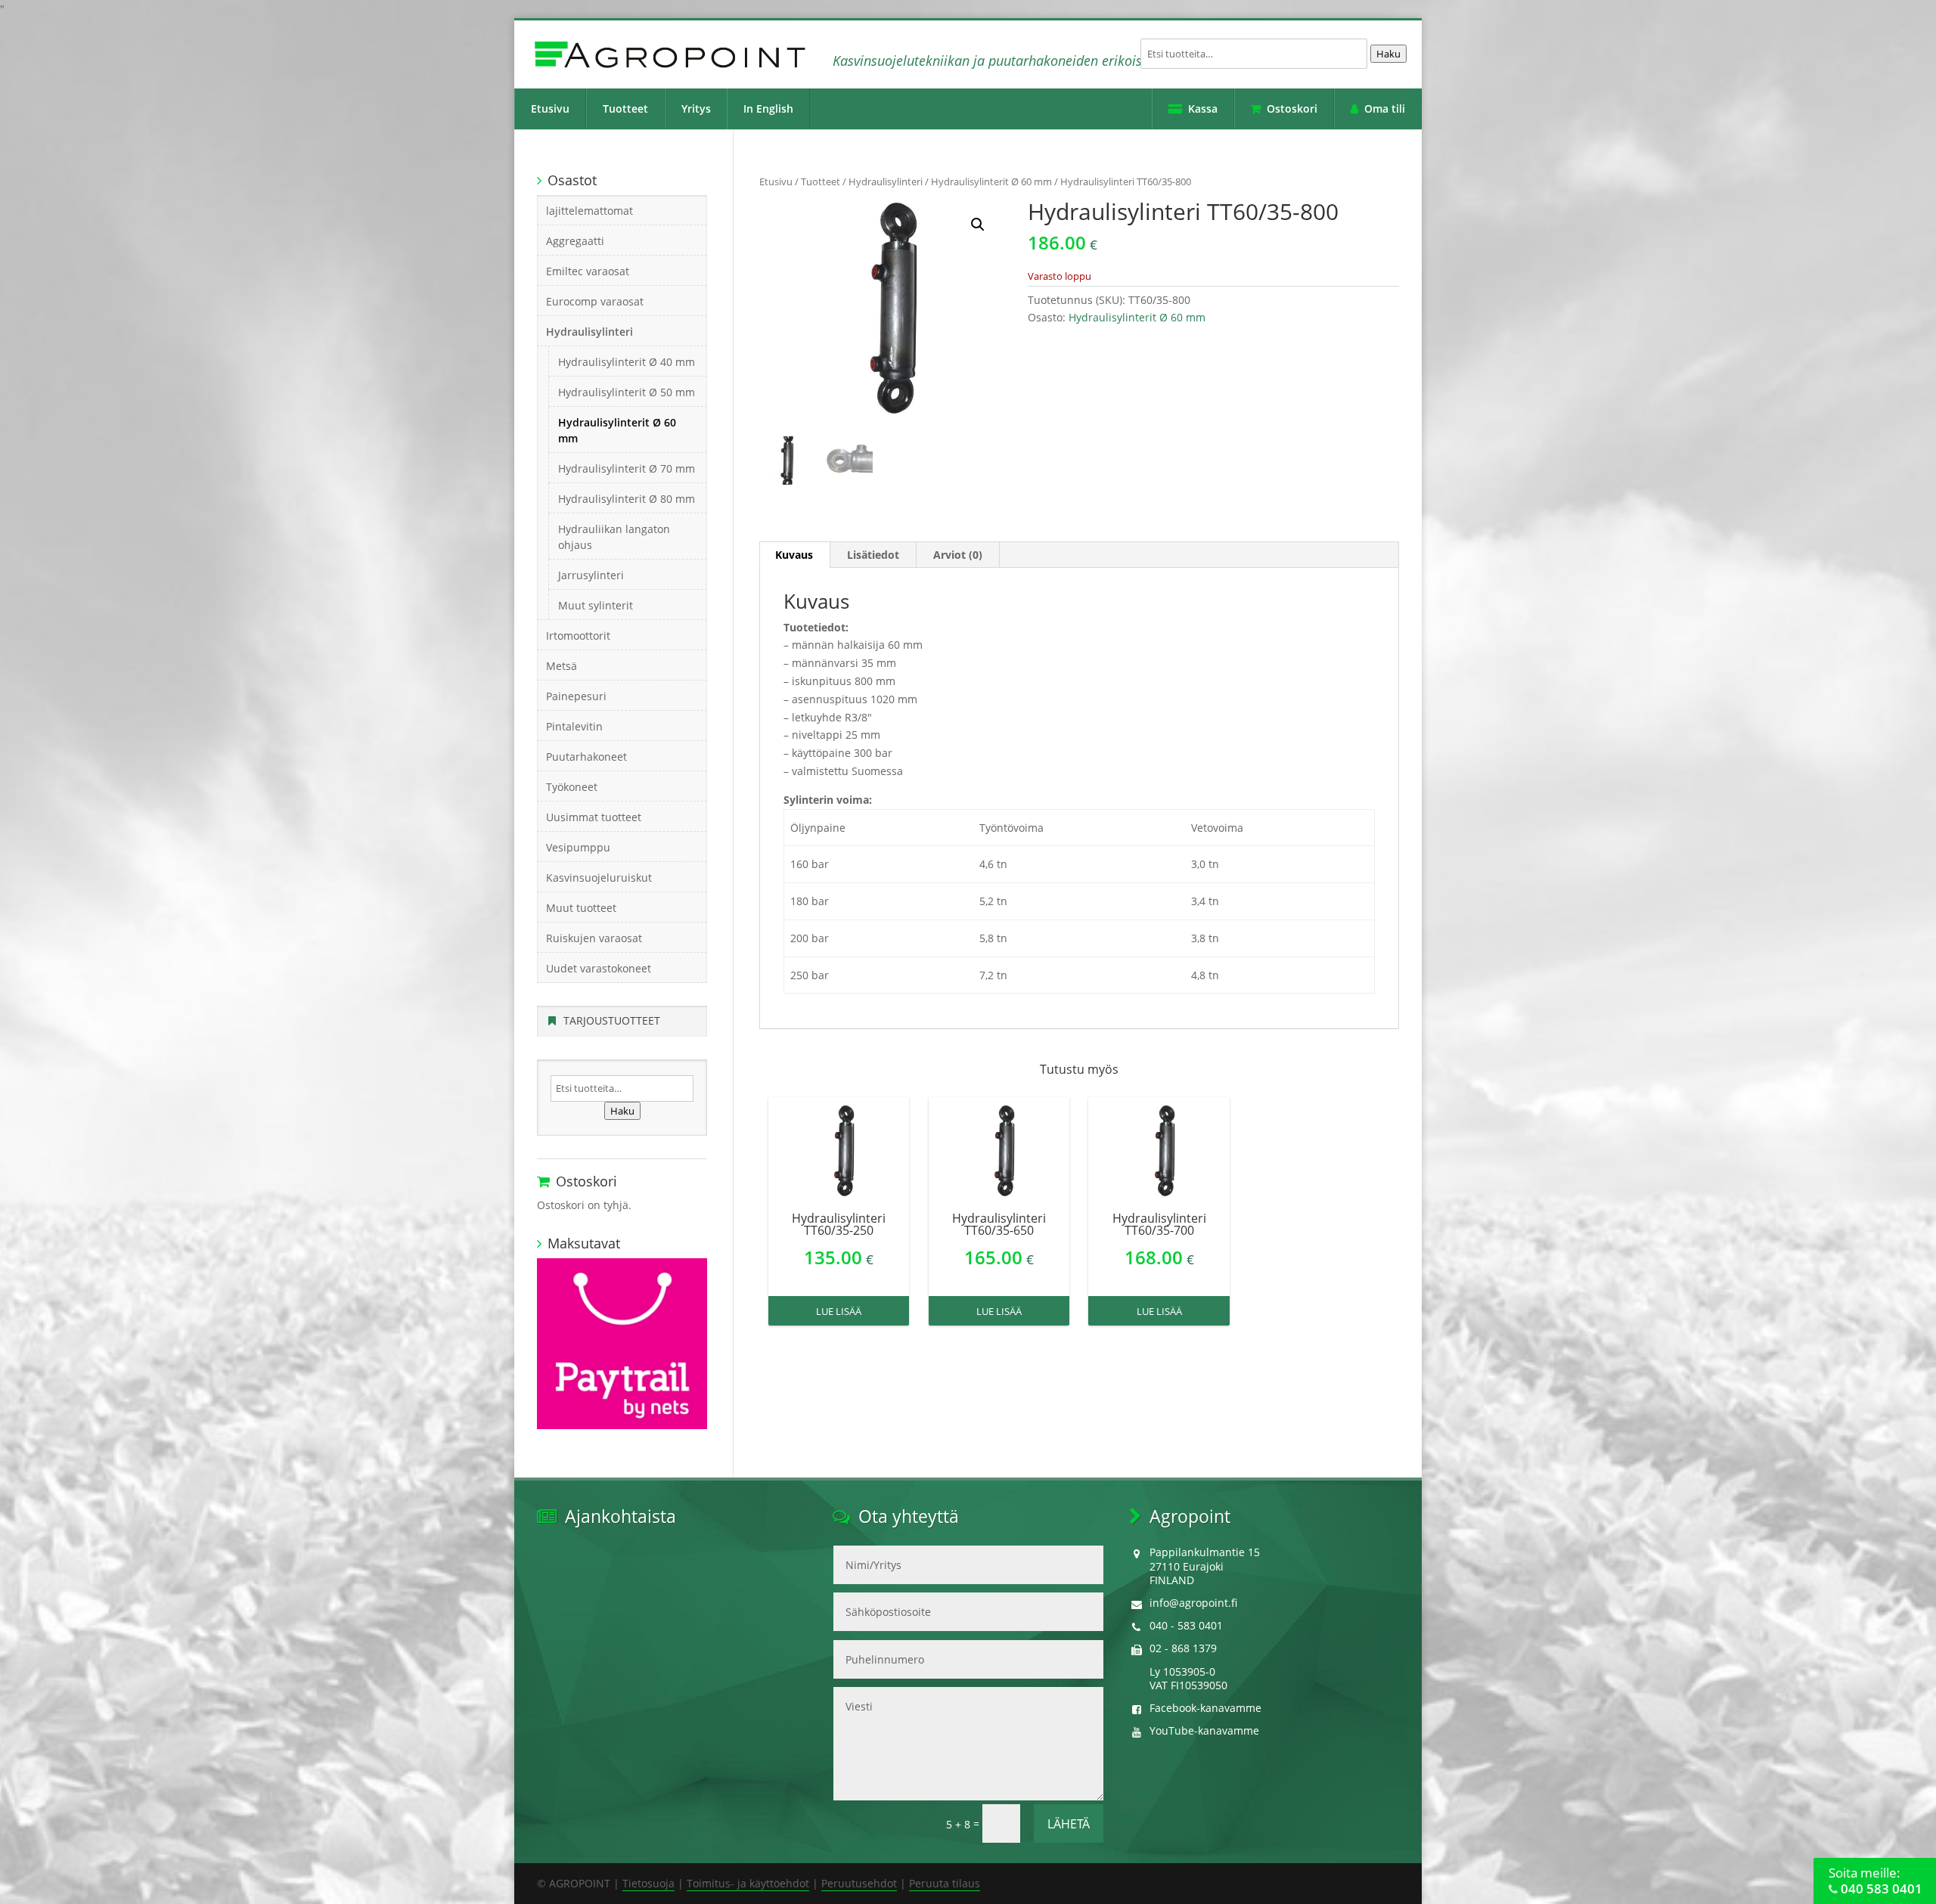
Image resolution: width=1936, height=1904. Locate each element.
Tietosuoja (648, 1883)
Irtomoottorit (578, 636)
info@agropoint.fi (1193, 1603)
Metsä (562, 666)
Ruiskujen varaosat (594, 938)
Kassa (1203, 109)
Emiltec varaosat (588, 271)
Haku (1388, 54)
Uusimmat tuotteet (594, 817)
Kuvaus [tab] (794, 555)
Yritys (696, 109)
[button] (978, 225)
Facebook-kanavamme (1205, 1708)
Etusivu (550, 109)
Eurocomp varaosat (595, 301)
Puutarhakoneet (586, 757)
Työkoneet (572, 787)
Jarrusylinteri (591, 575)
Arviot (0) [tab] (958, 555)
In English (768, 109)
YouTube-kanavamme (1204, 1730)
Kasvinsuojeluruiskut (599, 878)
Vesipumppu (578, 847)
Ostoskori (1292, 109)
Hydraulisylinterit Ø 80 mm (627, 499)
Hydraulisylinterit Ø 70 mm (627, 468)
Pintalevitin (574, 726)
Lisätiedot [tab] (873, 555)
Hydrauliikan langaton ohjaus (614, 537)
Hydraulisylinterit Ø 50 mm (627, 392)
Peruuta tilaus (945, 1883)
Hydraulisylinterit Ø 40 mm (627, 362)
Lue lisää (839, 1311)
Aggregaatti (575, 241)
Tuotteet (625, 109)
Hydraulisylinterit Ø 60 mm (991, 181)
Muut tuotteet (581, 908)
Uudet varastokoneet (599, 968)
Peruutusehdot (859, 1883)
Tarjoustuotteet (612, 1020)
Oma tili (1385, 109)
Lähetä (1069, 1824)
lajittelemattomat (589, 211)
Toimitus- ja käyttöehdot (748, 1883)
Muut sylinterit (596, 605)
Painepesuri (576, 696)
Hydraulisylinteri (886, 181)
